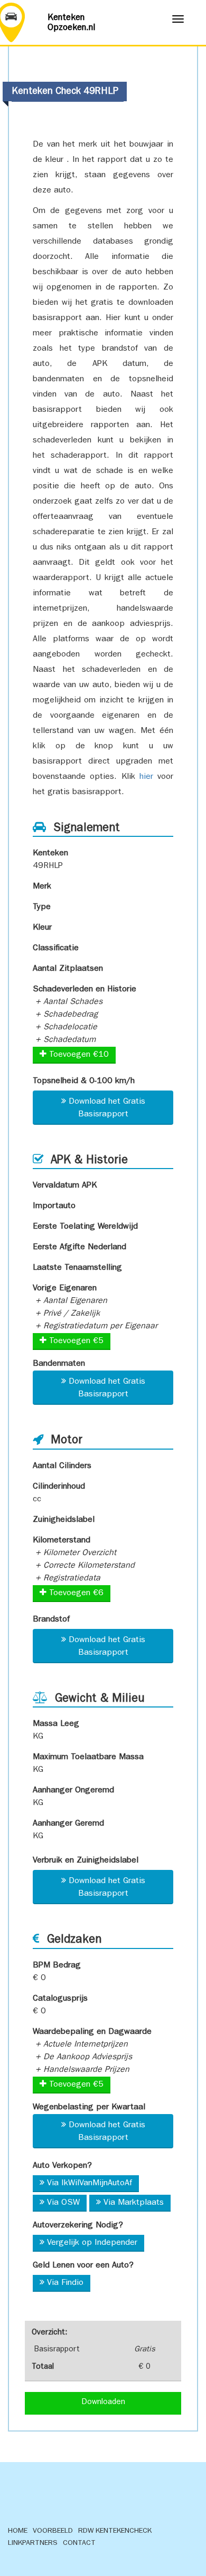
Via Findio (65, 2283)
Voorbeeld (53, 2531)
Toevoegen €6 (75, 1594)
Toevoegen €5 (75, 1342)
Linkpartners (33, 2543)
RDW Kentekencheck (115, 2531)
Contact (79, 2543)
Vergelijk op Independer (92, 2243)
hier (146, 777)
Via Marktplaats (134, 2203)
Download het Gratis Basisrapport (107, 1108)
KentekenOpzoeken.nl (72, 23)
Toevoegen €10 (78, 1055)
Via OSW (63, 2203)
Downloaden (103, 2403)
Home (18, 2531)
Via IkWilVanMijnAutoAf (90, 2184)
